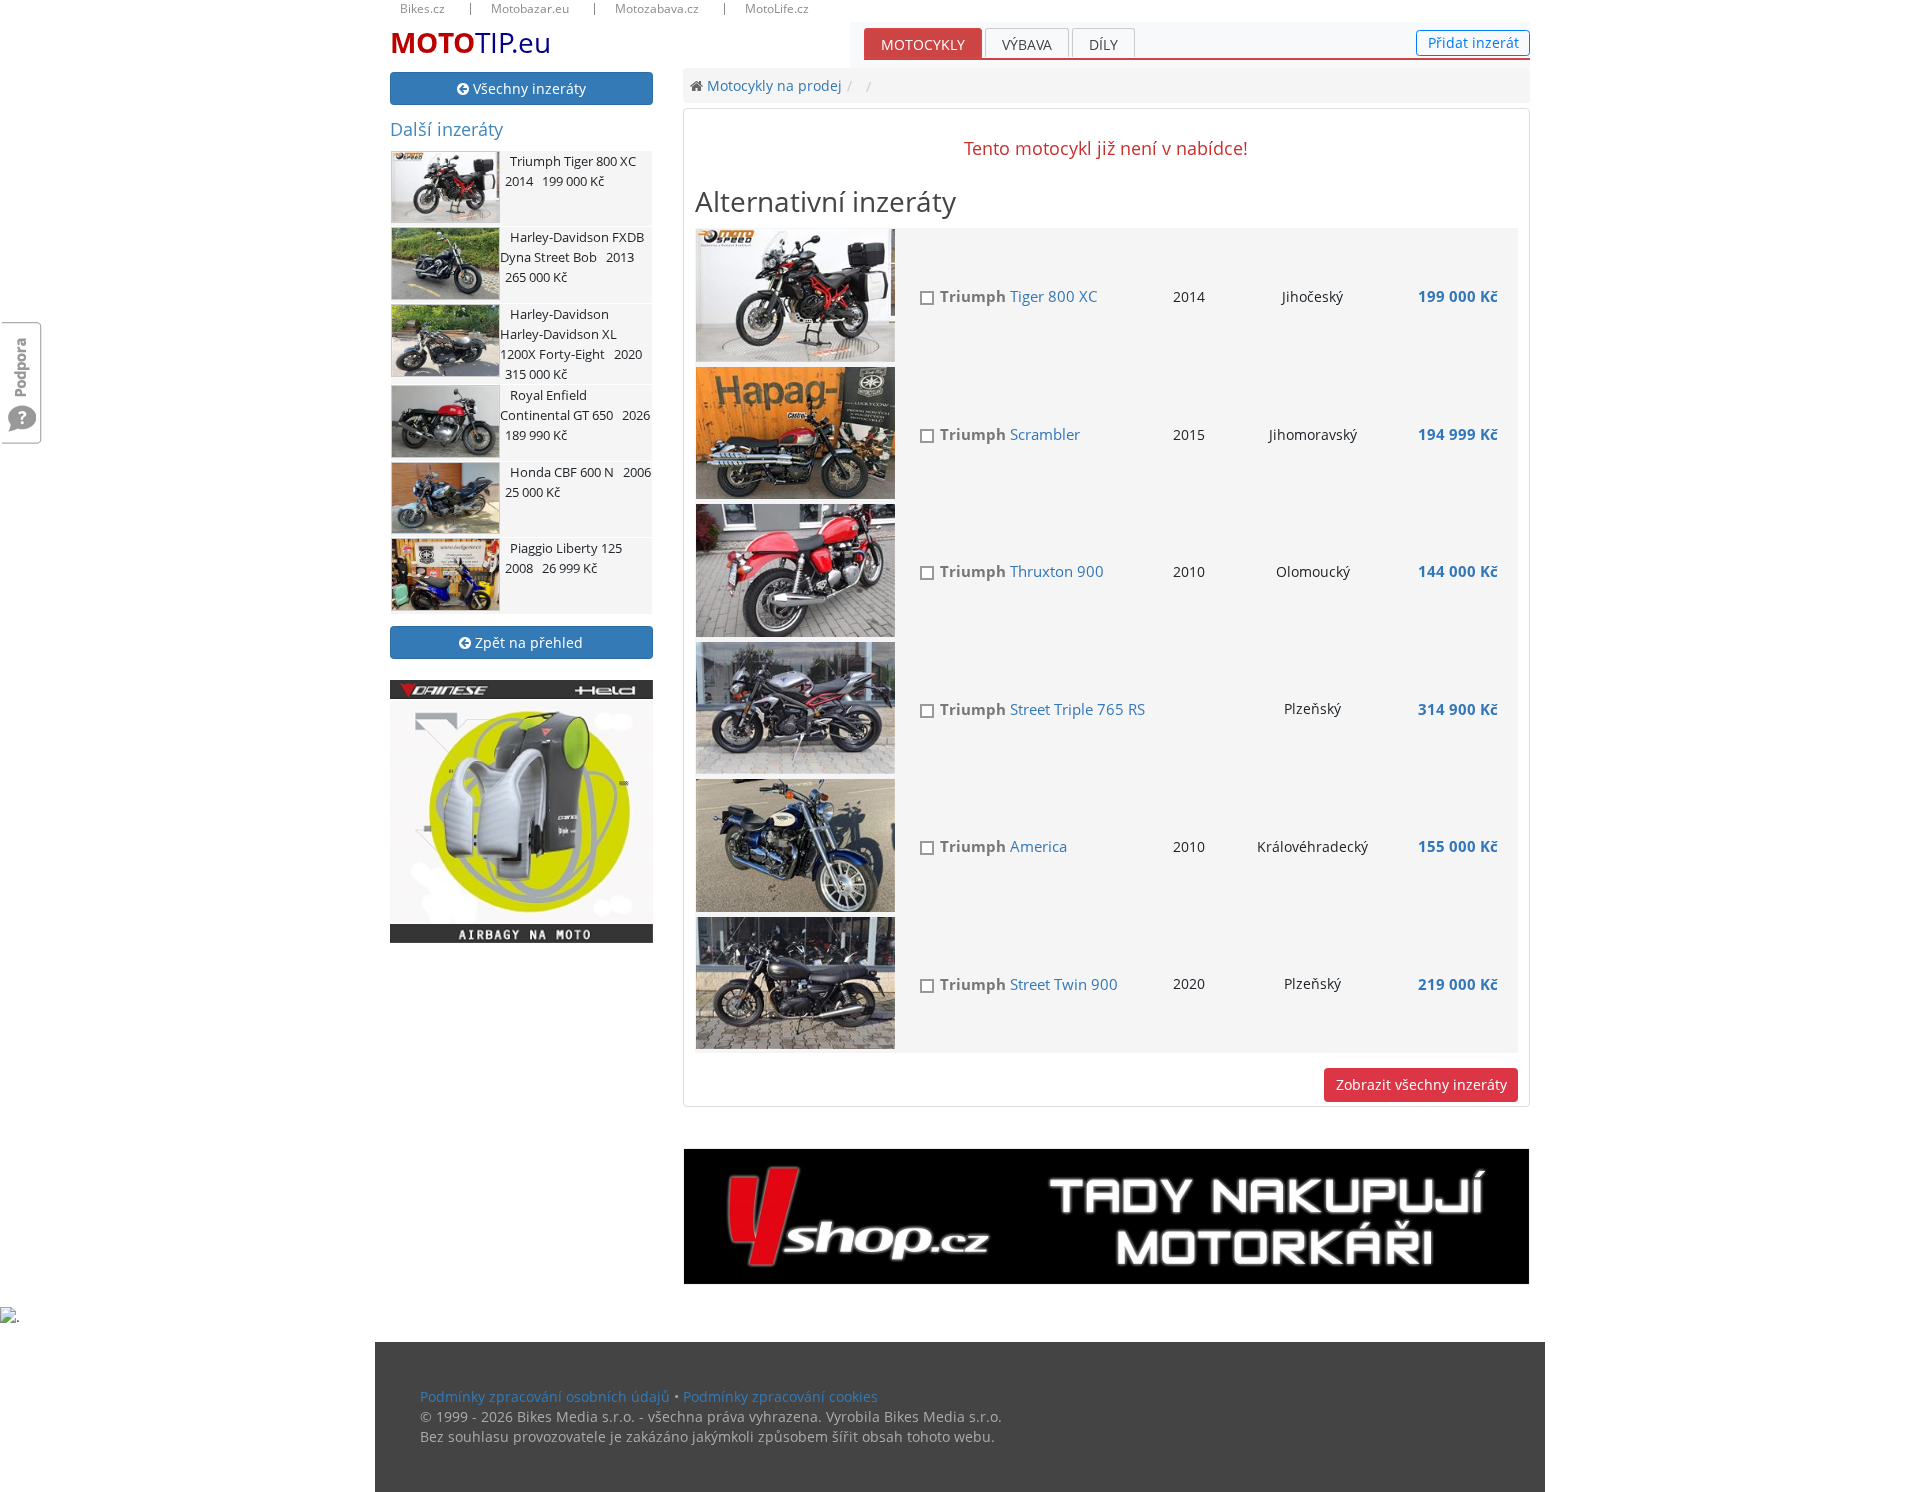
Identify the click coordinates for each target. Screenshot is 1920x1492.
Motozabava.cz (657, 9)
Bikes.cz (422, 9)
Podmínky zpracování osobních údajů (545, 1396)
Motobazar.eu (530, 9)
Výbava (1027, 44)
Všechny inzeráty (527, 88)
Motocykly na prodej (774, 85)
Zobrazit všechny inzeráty (1421, 1084)
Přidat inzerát (1473, 42)
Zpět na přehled (527, 642)
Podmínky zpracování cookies (780, 1396)
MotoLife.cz (777, 9)
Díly (1103, 44)
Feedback (22, 357)
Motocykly (923, 44)
